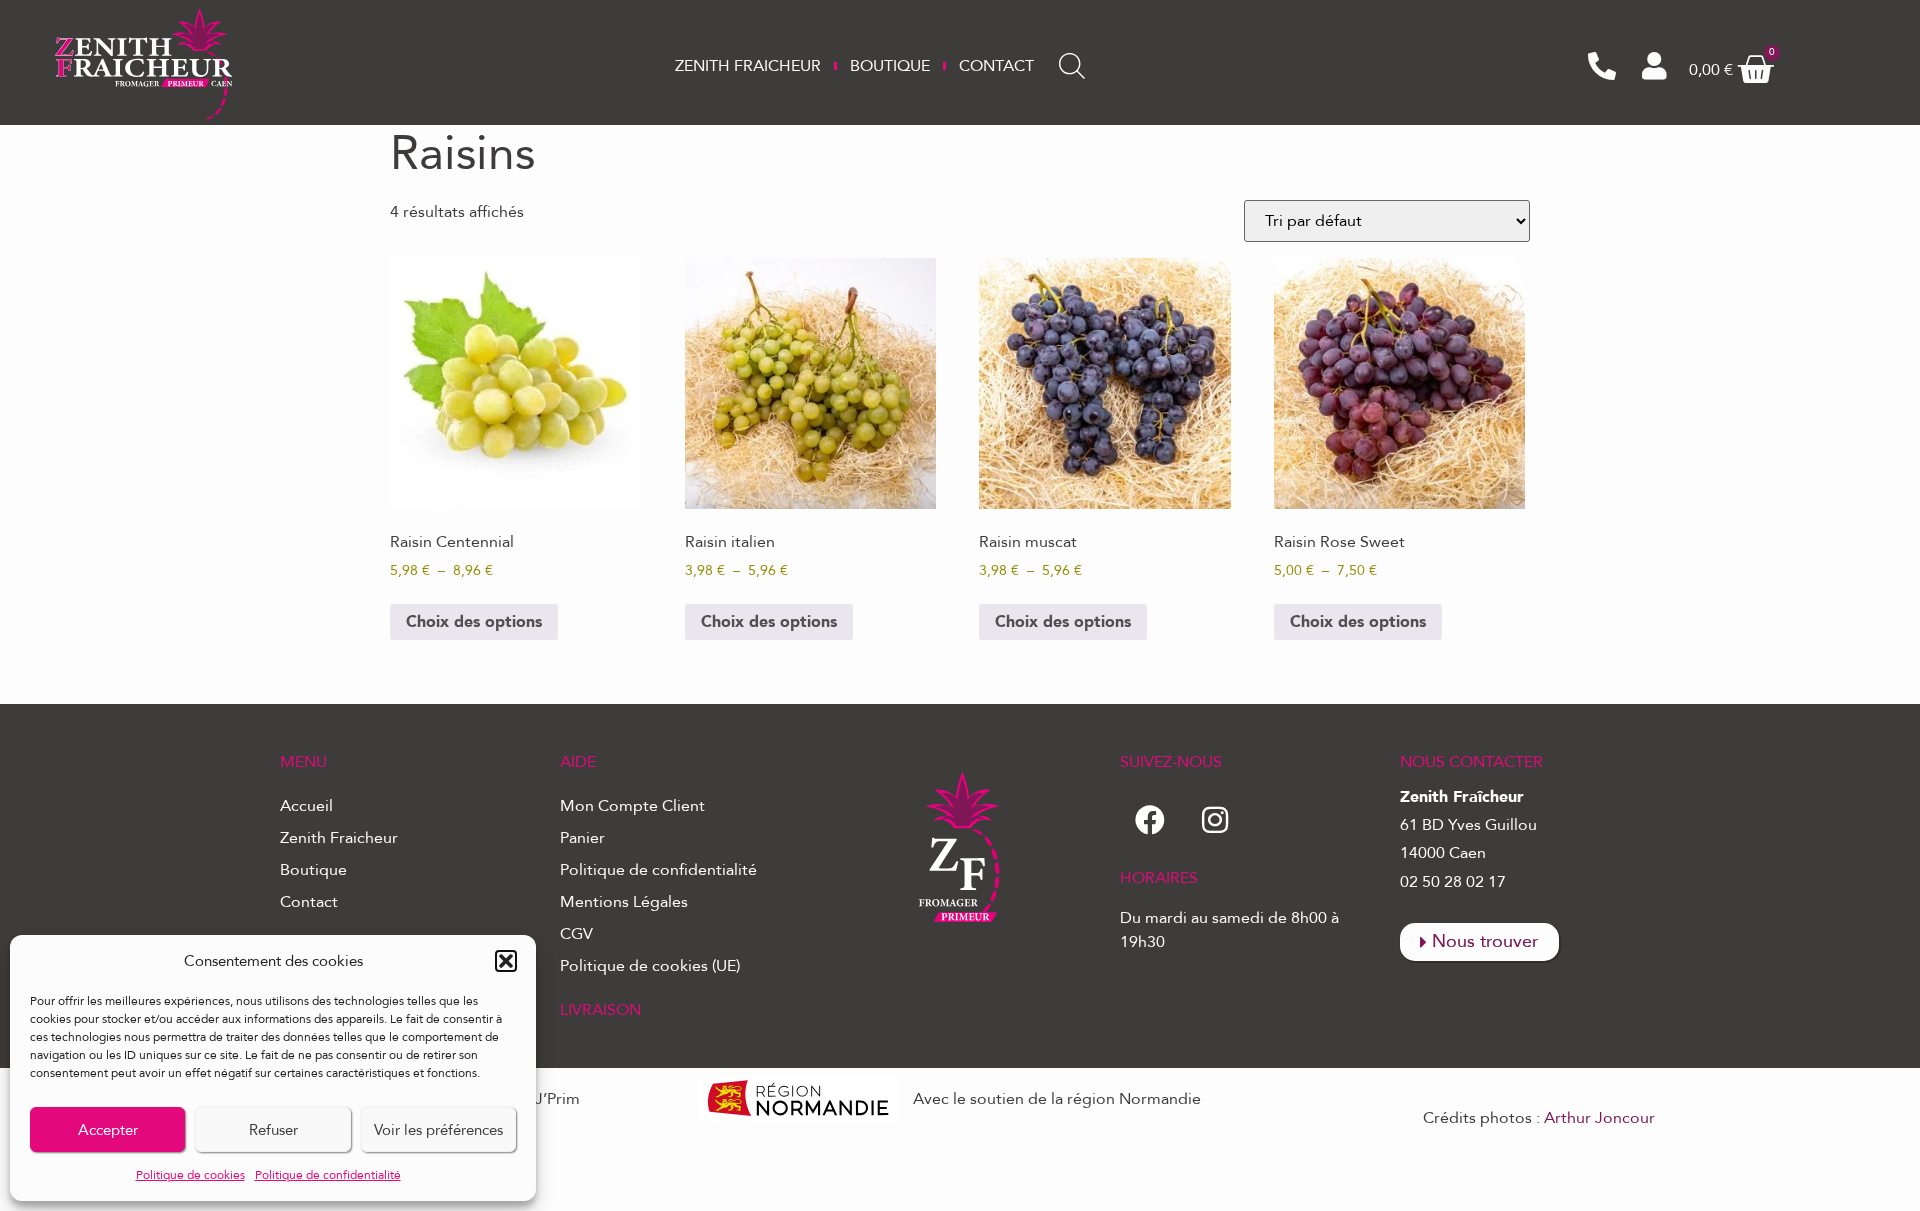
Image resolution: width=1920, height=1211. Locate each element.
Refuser (273, 1130)
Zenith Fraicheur (748, 66)
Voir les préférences (438, 1130)
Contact (996, 66)
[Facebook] (1150, 820)
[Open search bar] (1072, 66)
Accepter (108, 1130)
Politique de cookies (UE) (650, 966)
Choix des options (474, 622)
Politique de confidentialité (328, 1175)
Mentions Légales (624, 902)
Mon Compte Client (632, 806)
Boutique (890, 66)
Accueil (306, 806)
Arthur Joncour (1599, 1118)
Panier (582, 838)
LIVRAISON (600, 1010)
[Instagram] (1215, 820)
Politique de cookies (190, 1175)
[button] (506, 961)
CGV (576, 934)
